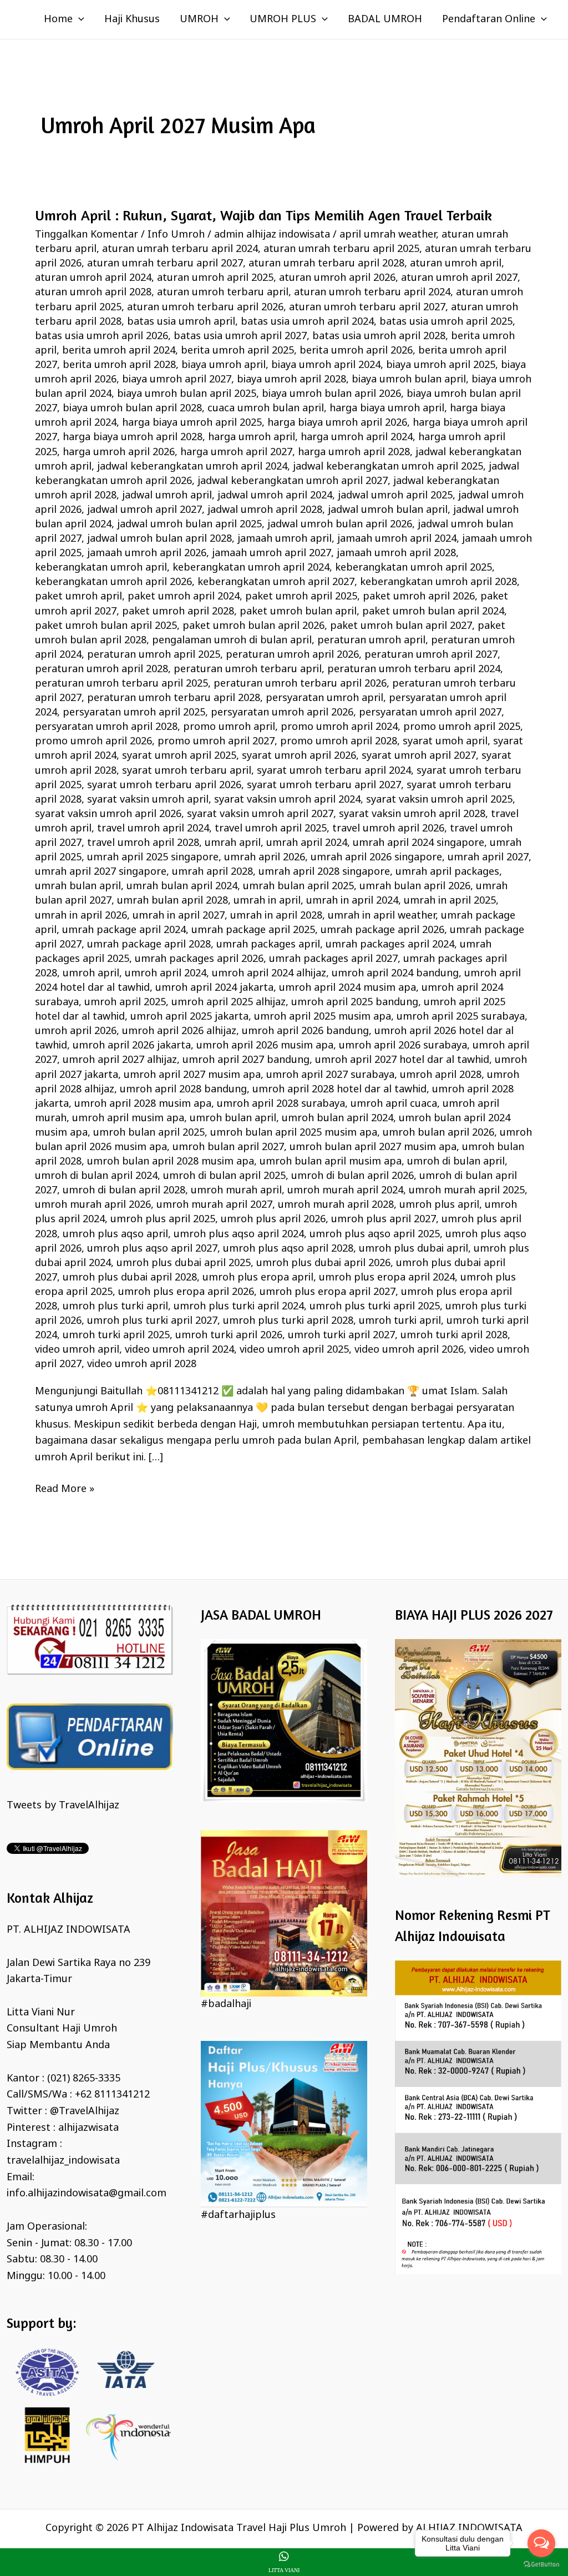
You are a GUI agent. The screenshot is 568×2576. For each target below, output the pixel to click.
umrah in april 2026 (81, 916)
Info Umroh (176, 235)
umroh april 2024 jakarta (214, 988)
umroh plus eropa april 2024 (387, 1278)
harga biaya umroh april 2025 (192, 423)
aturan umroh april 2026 (337, 278)
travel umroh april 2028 (143, 843)
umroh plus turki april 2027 (152, 1321)
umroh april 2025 (125, 1002)
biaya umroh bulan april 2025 (187, 394)
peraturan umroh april (371, 641)
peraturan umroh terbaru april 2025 (121, 684)
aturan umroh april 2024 (93, 278)
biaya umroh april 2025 (441, 365)
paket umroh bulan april (298, 612)
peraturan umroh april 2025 (154, 655)
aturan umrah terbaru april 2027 (165, 264)
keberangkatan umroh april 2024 (251, 568)
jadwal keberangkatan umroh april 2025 (388, 467)
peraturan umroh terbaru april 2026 (300, 684)
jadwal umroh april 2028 (265, 510)
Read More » (65, 1489)
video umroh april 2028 (142, 1364)
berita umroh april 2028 (119, 365)
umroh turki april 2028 (454, 1335)
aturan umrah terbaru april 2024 (180, 249)
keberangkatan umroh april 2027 (276, 582)
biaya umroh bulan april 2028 (132, 409)
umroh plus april (439, 1205)
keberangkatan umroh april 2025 (414, 568)
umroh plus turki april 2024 (239, 1307)
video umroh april (77, 1350)
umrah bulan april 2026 (415, 886)
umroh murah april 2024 (345, 1191)
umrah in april (267, 901)
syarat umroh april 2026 (299, 756)
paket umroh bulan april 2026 (253, 626)
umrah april (233, 843)
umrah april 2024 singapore (419, 843)
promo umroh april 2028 (339, 742)
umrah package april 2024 (124, 930)
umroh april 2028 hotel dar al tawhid (339, 1090)
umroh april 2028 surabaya (281, 1104)
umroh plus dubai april (414, 1249)
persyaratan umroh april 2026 (282, 713)
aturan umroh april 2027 (459, 278)
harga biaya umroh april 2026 (337, 423)
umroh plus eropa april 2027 (328, 1292)
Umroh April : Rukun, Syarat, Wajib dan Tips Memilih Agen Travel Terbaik (263, 215)
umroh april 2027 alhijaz (120, 1060)
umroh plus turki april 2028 (288, 1321)
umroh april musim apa (128, 1118)
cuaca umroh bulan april (266, 409)
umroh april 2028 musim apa (143, 1104)
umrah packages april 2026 (199, 959)
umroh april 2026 (76, 1031)
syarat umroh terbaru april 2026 (164, 785)
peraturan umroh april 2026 (292, 655)
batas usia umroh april (181, 322)
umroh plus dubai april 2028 (130, 1278)
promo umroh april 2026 (93, 742)
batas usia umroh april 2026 (102, 336)
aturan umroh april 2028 (93, 293)
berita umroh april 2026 (356, 351)
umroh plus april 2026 (273, 1219)
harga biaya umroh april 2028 (133, 437)
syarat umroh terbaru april (187, 771)
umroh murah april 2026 (93, 1205)
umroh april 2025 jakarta (189, 1017)
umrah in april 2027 (179, 916)
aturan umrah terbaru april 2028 (326, 264)
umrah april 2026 (265, 858)
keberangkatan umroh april (101, 568)
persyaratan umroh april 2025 (134, 713)
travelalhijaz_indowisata (63, 2161)
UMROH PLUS (283, 19)
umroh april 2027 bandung (246, 1060)
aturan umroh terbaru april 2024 (372, 293)
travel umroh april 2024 (153, 829)
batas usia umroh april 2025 (446, 322)
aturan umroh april (456, 264)
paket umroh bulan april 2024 (433, 612)
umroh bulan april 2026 (438, 1133)
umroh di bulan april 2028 (124, 1191)
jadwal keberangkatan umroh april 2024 (192, 467)
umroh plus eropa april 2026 (186, 1292)
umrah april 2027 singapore (101, 872)
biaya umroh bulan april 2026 (331, 394)
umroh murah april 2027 (214, 1205)
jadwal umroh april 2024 (275, 496)
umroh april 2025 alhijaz (229, 1002)
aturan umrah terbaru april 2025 (341, 249)
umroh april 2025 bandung (355, 1002)
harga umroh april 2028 (354, 452)
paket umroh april (78, 597)
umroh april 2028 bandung (183, 1090)
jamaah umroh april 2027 (272, 553)
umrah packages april (268, 945)
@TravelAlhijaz (85, 2111)
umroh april (91, 974)
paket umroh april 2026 (419, 597)
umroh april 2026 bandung (305, 1031)
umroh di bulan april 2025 (224, 1176)
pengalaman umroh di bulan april (232, 641)
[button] (78, 19)
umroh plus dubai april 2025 (184, 1263)
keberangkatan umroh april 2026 (113, 582)
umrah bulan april (78, 886)
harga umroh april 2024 (357, 437)
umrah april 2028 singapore (324, 872)
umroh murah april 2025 (467, 1191)
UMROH (199, 19)
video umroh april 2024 (179, 1350)
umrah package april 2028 (149, 945)
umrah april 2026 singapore (376, 858)
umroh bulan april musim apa (331, 1162)
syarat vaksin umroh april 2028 (412, 814)
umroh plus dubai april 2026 (323, 1263)
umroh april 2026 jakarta (132, 1046)
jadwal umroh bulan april (388, 510)
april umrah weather (388, 235)
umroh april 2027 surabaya (330, 1075)
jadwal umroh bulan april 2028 (159, 539)
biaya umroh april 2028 (291, 380)
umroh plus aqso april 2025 (375, 1234)
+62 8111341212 (112, 2095)
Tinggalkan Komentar (87, 235)
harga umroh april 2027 (236, 452)
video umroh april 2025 (294, 1350)
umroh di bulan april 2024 (96, 1176)
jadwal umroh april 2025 (395, 496)
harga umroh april (252, 437)
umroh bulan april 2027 (228, 1147)
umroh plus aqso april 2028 (288, 1249)
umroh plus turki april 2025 (375, 1307)
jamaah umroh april (285, 539)
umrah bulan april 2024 (182, 886)
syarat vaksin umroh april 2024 (287, 800)
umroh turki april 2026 (229, 1335)
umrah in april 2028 (276, 916)
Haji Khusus (132, 19)
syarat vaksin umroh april (148, 800)
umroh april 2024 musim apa (348, 988)
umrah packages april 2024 (390, 945)
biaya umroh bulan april (409, 380)
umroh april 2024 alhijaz (269, 974)
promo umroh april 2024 (339, 727)
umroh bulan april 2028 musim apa (171, 1162)
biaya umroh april (224, 365)
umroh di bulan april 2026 (353, 1176)
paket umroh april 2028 (178, 612)
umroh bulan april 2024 (338, 1118)
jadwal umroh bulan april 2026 (340, 525)
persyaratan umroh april (324, 698)
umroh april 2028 (441, 1075)
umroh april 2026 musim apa (265, 1046)
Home (58, 19)
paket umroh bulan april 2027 (401, 626)
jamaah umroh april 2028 (396, 553)
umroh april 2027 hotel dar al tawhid (402, 1060)
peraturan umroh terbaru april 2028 (174, 698)
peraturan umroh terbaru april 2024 (414, 669)
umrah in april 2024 (352, 901)
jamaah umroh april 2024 (397, 539)
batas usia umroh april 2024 (307, 322)
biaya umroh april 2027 (177, 380)
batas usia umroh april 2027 (240, 336)
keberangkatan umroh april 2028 (438, 582)
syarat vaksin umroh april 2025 (439, 800)
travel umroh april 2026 (388, 829)
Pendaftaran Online (489, 19)
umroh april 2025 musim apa (323, 1017)
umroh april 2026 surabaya (403, 1046)
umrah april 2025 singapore (153, 858)
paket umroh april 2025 (301, 597)
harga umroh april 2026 (119, 452)
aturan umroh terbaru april (223, 293)
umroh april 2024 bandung (395, 974)
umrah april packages (447, 872)
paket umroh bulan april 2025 (106, 626)
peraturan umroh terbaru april (248, 669)
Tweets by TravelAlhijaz (63, 1806)
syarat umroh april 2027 (419, 756)
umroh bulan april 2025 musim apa (294, 1133)
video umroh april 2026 (409, 1350)
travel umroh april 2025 (271, 829)
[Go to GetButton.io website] (541, 2565)
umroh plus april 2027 (384, 1219)
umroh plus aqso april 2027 (152, 1249)
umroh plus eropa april (258, 1278)
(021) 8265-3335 (84, 2079)
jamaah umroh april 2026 (147, 553)
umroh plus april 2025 (163, 1219)
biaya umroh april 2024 (326, 365)
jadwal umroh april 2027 (144, 510)
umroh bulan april (233, 1118)
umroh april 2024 (166, 974)
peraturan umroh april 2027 (431, 655)
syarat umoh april (445, 742)
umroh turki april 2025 (116, 1335)
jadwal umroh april (167, 496)
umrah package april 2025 (253, 930)
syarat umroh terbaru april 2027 (324, 785)
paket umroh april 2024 (184, 597)
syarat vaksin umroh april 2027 (260, 814)
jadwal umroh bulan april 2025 (189, 525)
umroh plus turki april (115, 1307)
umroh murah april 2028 (336, 1205)
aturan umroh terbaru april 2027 (367, 307)
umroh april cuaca (394, 1104)
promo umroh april (229, 727)
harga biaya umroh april (387, 409)
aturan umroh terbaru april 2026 (205, 307)
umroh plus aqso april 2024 (239, 1234)
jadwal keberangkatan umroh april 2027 (293, 481)
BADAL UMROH (385, 19)
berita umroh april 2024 (119, 351)
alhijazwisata (88, 2128)
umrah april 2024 (307, 843)
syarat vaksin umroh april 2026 (108, 814)
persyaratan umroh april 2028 (106, 727)
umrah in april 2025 (450, 901)
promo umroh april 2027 (216, 742)
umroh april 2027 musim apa (192, 1075)
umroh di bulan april (456, 1162)
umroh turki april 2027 (341, 1335)
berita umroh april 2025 (237, 351)
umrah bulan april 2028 (173, 901)
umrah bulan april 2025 (298, 886)
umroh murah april (236, 1191)
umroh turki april (400, 1321)
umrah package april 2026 (382, 930)
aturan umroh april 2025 (215, 278)
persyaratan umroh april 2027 (430, 713)
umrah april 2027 (488, 858)
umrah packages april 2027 (333, 959)
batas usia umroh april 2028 (379, 336)
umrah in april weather (382, 916)
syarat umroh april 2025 (179, 756)
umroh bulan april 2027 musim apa (373, 1147)
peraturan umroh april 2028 (102, 669)
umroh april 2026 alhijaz (179, 1031)
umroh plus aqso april (115, 1234)
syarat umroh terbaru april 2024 (334, 771)
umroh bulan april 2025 (149, 1133)
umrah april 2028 (212, 872)
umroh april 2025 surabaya (461, 1017)
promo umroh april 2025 (462, 727)
